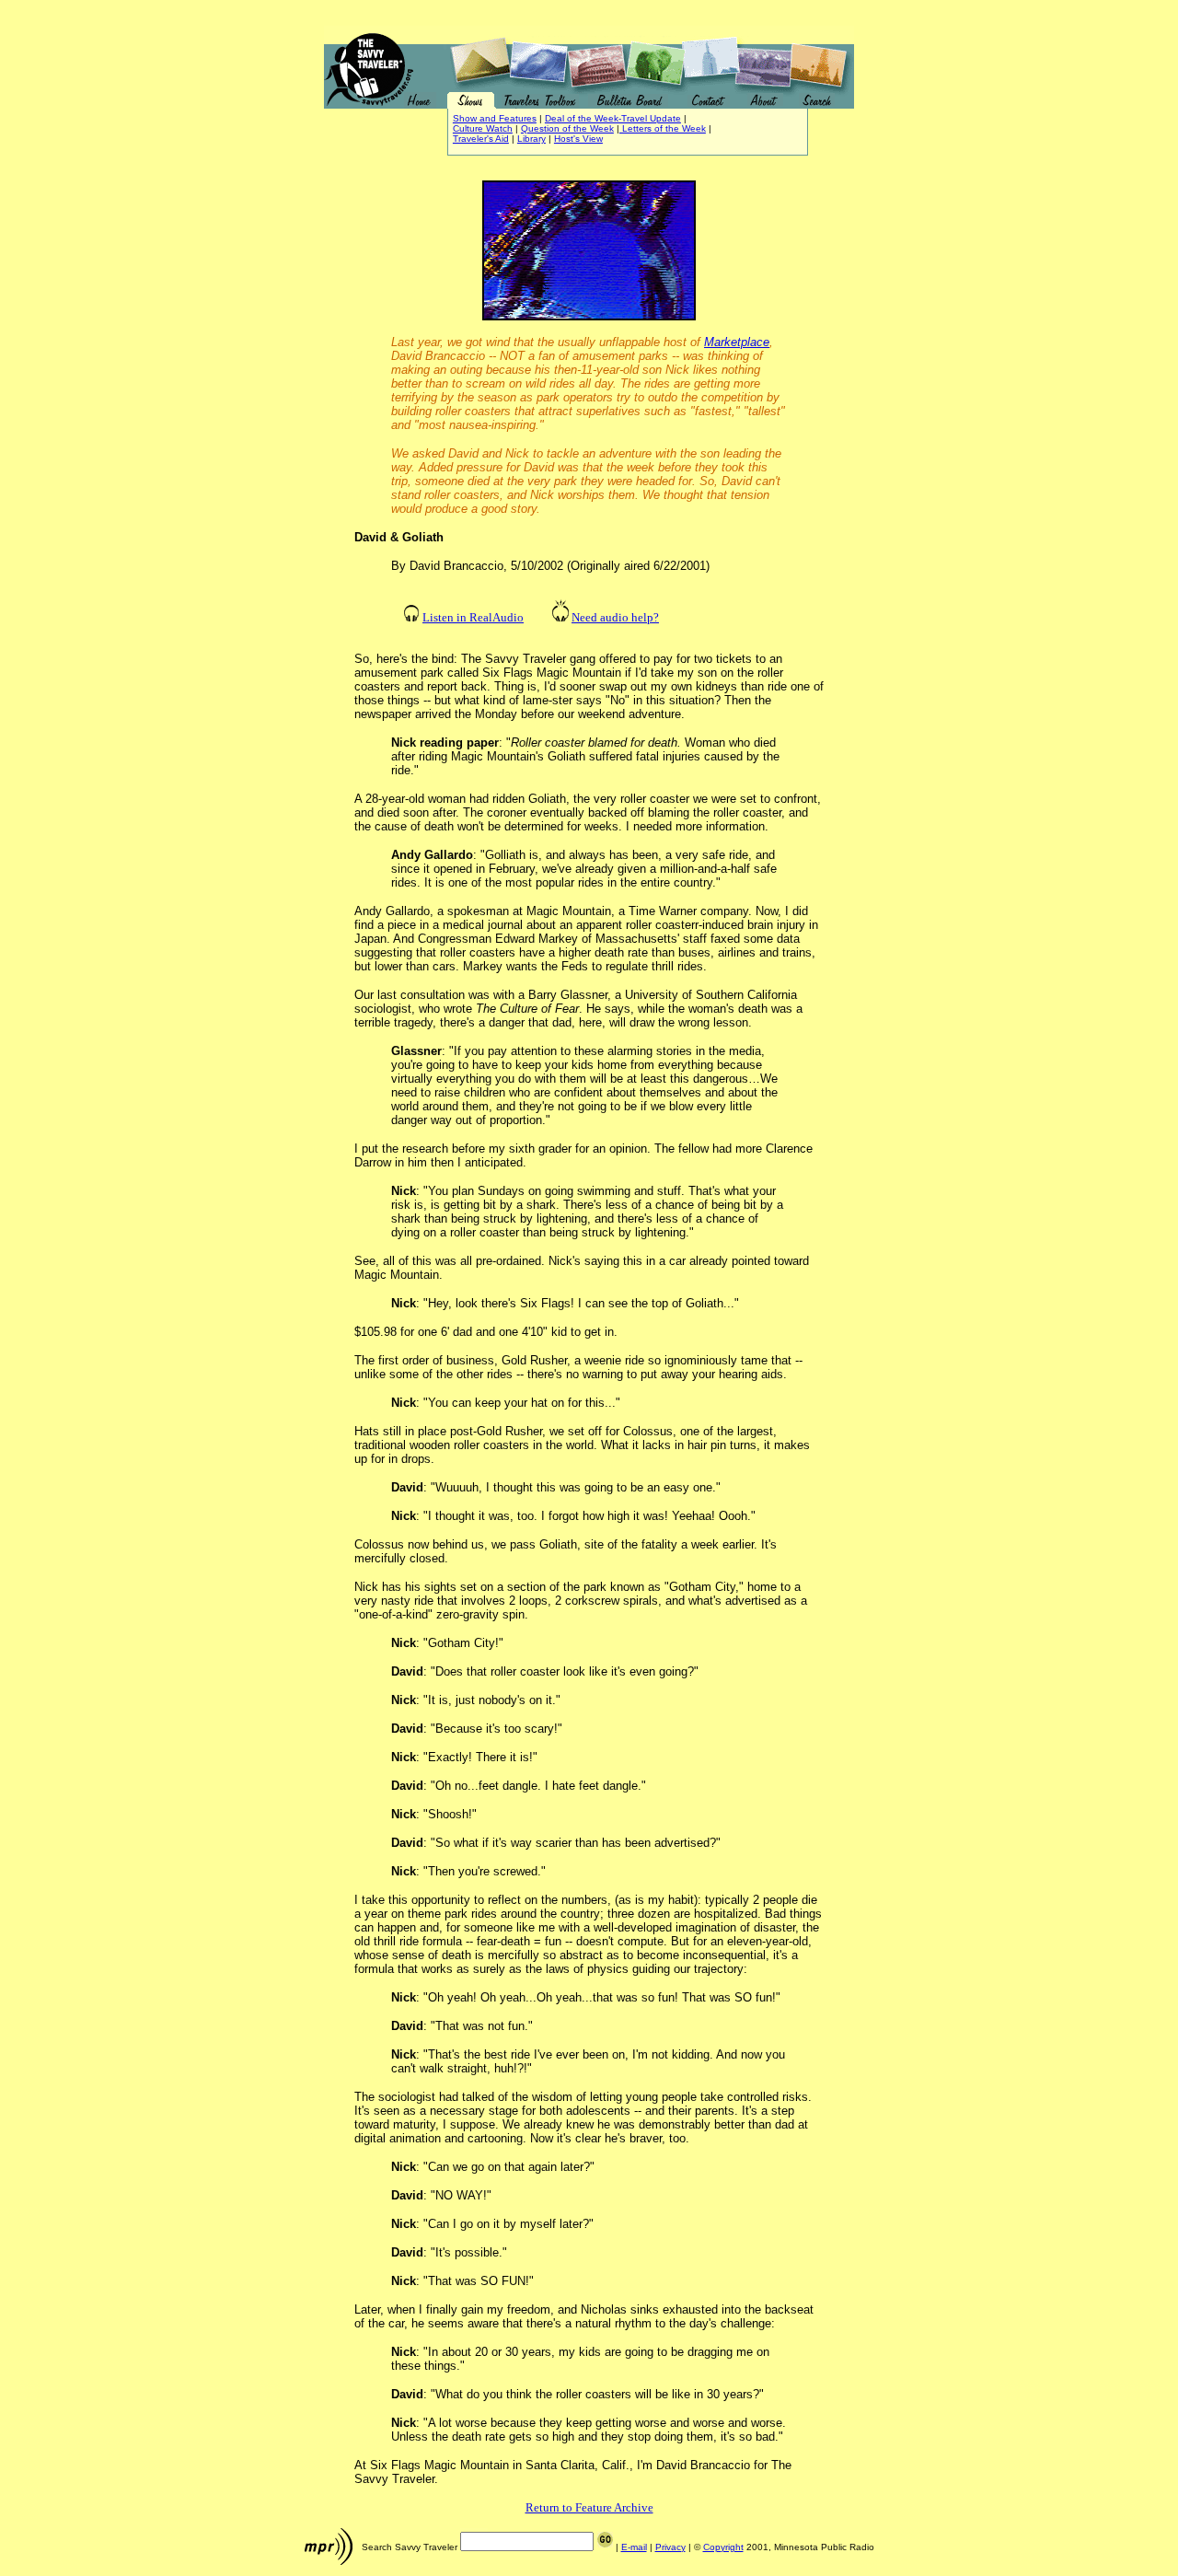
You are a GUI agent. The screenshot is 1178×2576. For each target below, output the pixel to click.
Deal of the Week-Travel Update (613, 118)
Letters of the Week (663, 128)
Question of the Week (567, 128)
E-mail (634, 2547)
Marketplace (737, 342)
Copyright (723, 2547)
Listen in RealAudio (473, 617)
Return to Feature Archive (589, 2507)
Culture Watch (483, 128)
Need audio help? (615, 617)
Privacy (670, 2547)
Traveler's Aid (481, 139)
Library (531, 139)
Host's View (578, 139)
